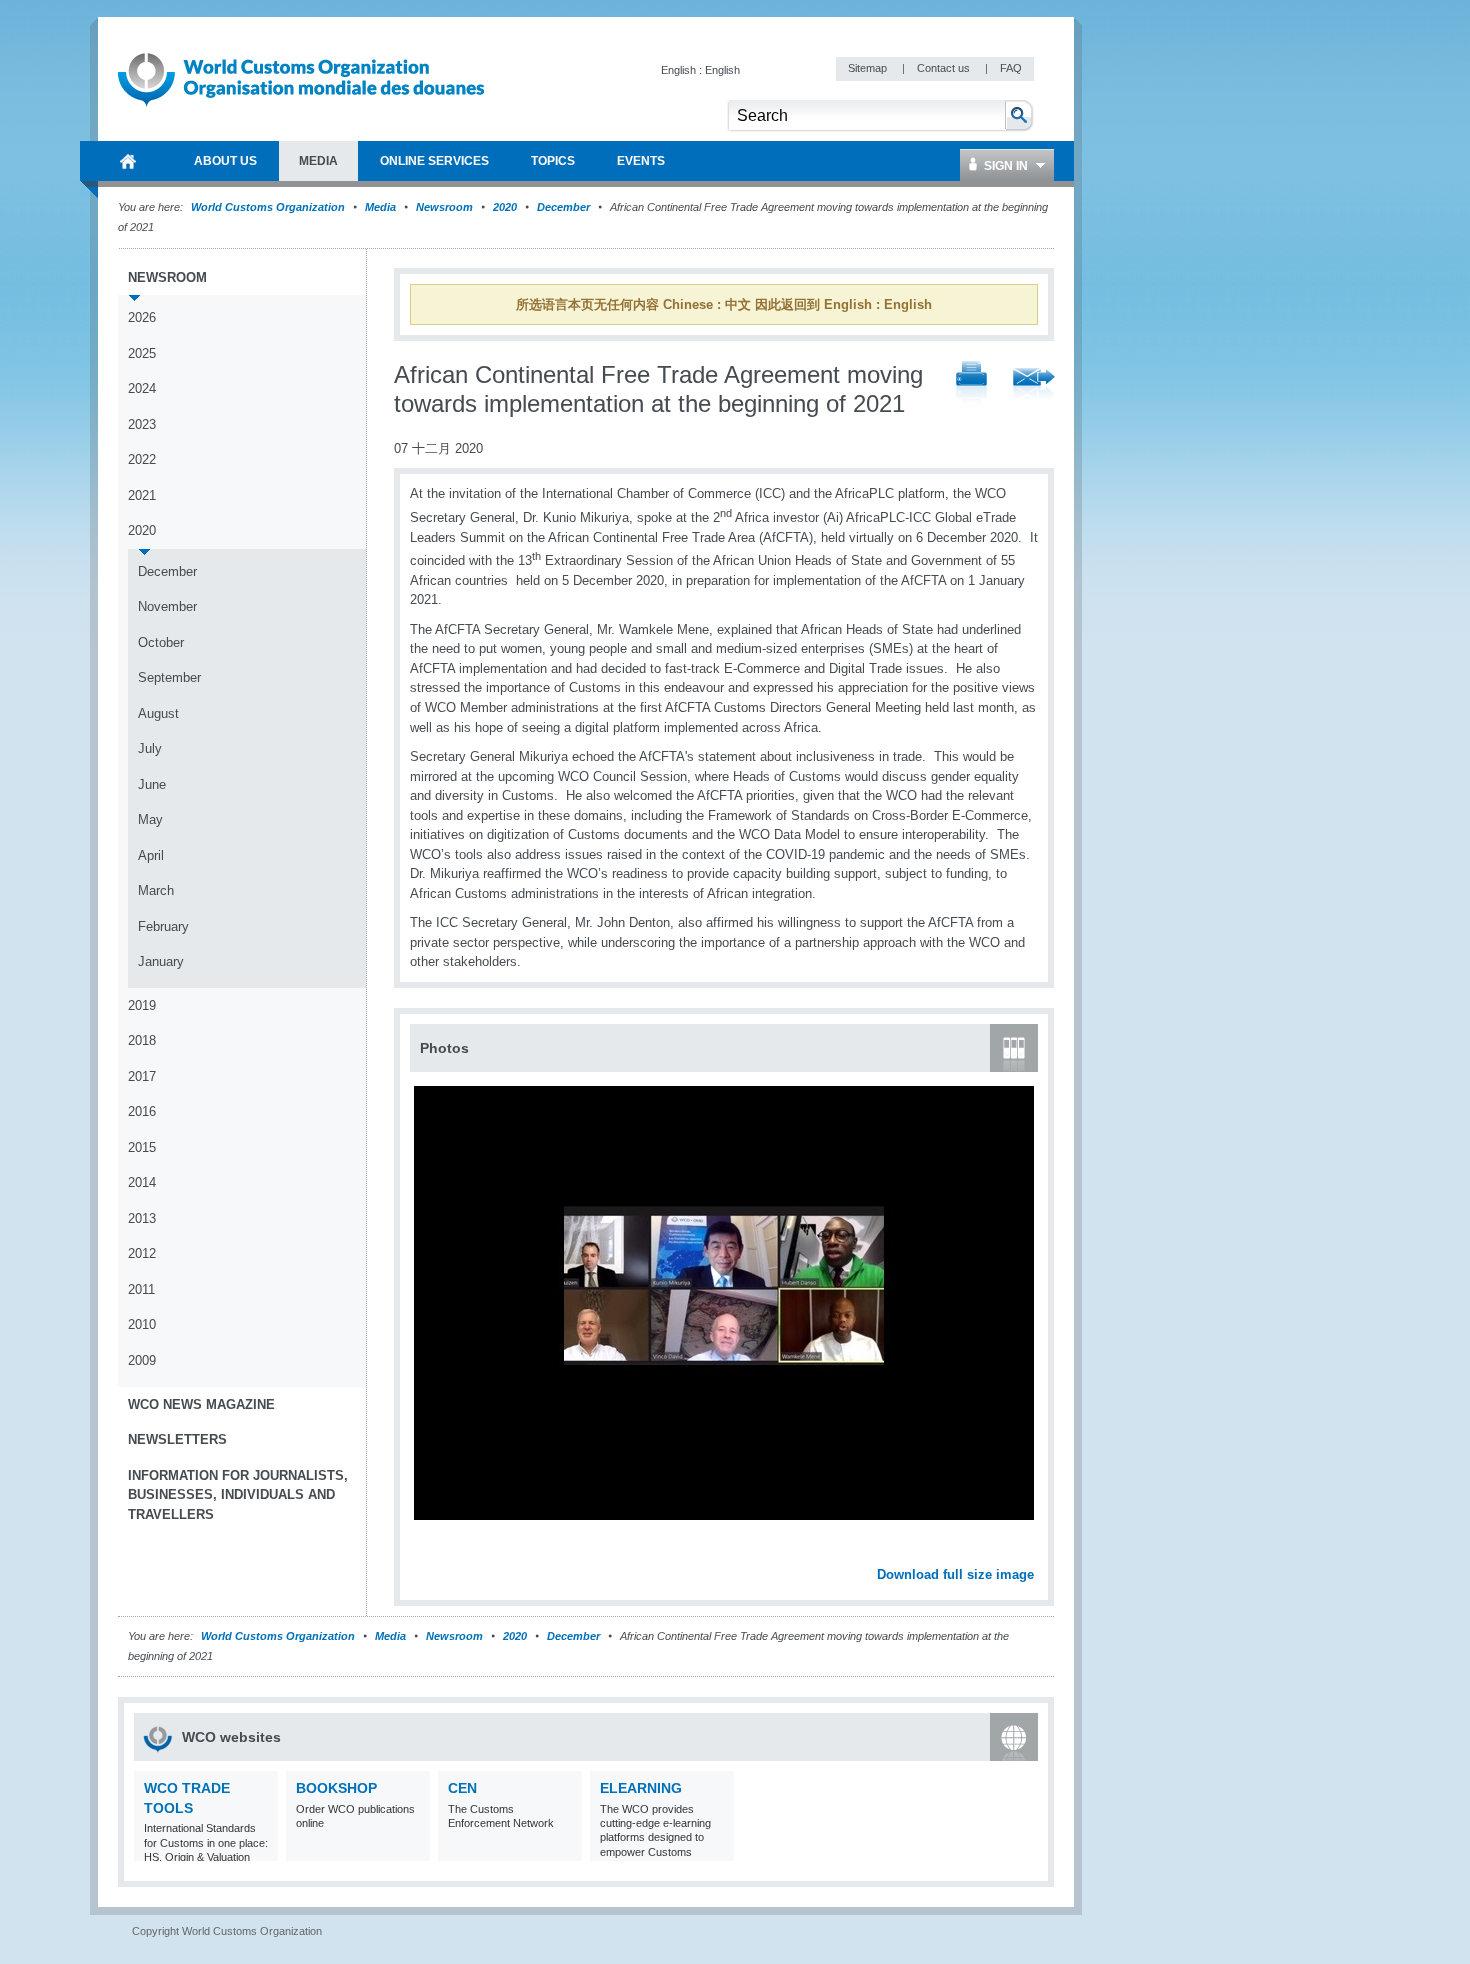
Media (380, 207)
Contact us (945, 68)
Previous (431, 1553)
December (563, 207)
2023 (142, 424)
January (161, 961)
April (151, 855)
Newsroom (444, 207)
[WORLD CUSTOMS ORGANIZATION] (128, 161)
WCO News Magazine (201, 1404)
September (169, 677)
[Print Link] (971, 385)
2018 (142, 1040)
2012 (142, 1253)
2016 (142, 1111)
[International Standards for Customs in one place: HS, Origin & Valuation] (260, 1848)
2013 (142, 1218)
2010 (142, 1324)
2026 (142, 317)
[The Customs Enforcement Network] (564, 1848)
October (161, 642)
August (158, 713)
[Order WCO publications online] (412, 1848)
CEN (462, 1788)
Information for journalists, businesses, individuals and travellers (238, 1495)
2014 (142, 1182)
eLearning (641, 1788)
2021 (142, 495)
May (150, 819)
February (163, 926)
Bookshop (336, 1788)
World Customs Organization (269, 207)
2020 (505, 207)
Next (1030, 1553)
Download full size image (955, 1574)
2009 (142, 1360)
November (167, 606)
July (150, 748)
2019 (142, 1005)
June (152, 784)
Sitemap (869, 68)
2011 (141, 1289)
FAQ (1011, 68)
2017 (142, 1076)
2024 (142, 388)
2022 (142, 459)
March (156, 890)
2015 (142, 1147)
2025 (142, 353)
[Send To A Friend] (1034, 386)
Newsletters (177, 1439)
